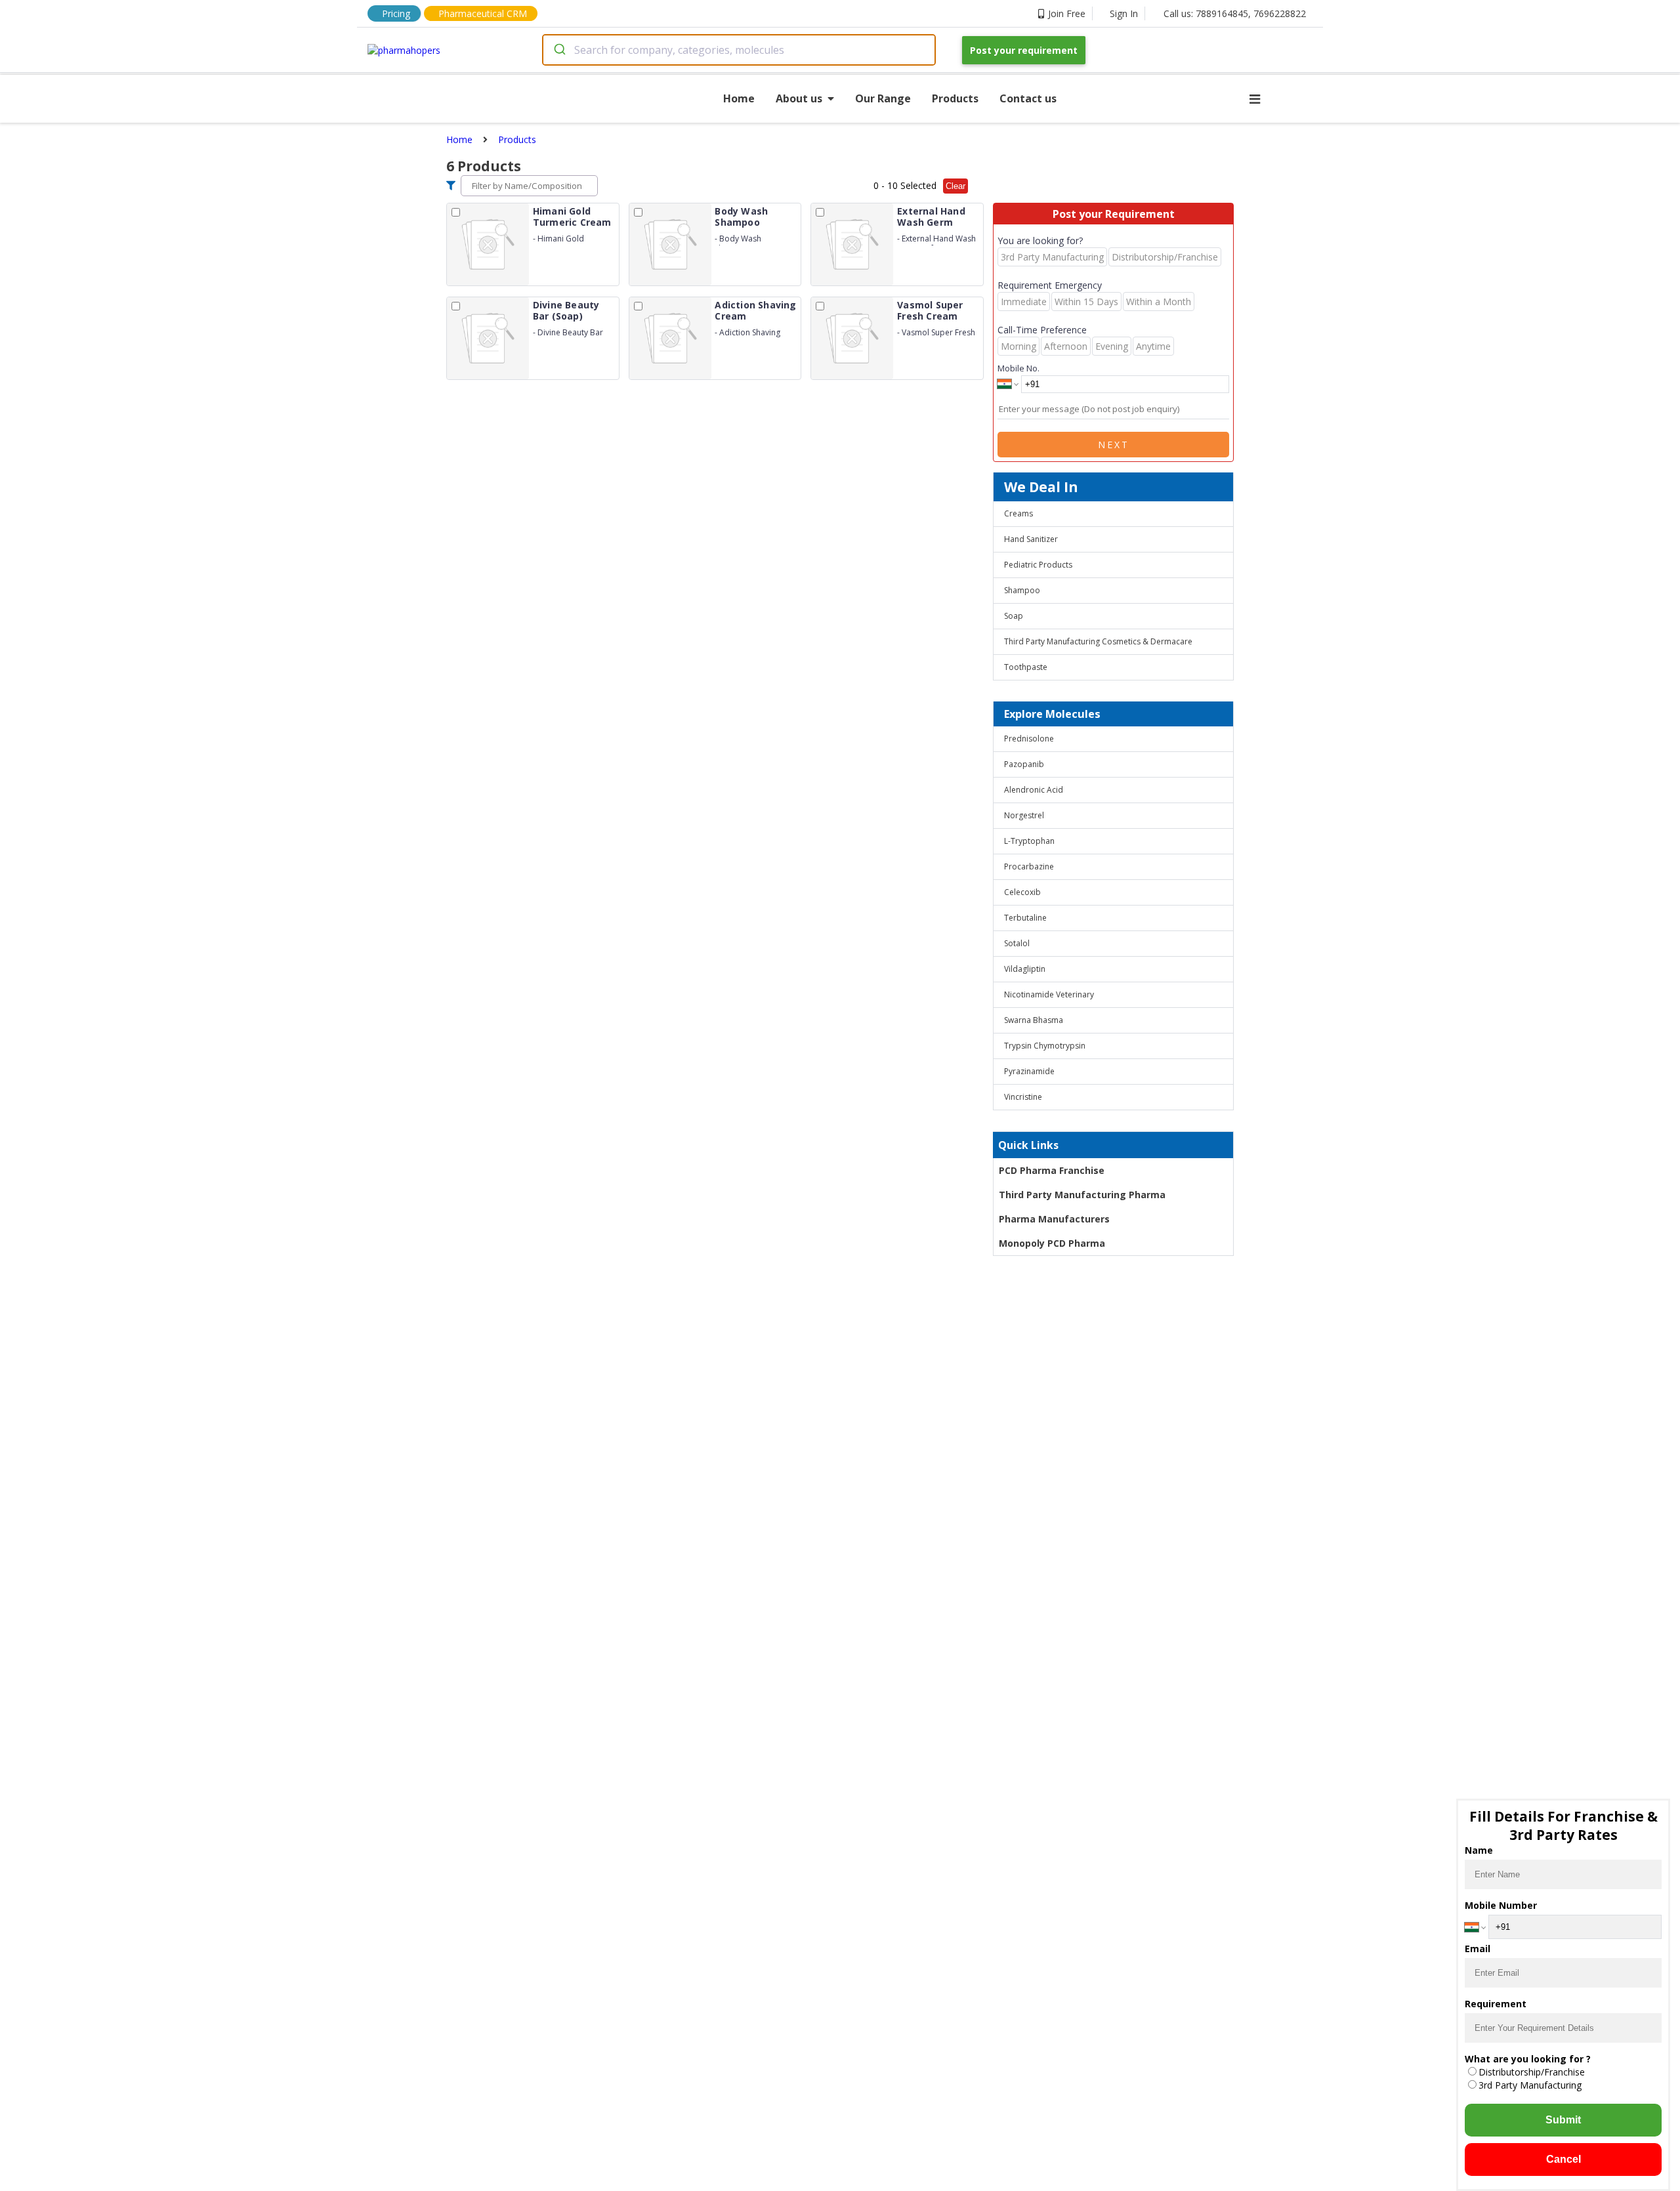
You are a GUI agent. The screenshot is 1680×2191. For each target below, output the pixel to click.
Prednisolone (1029, 739)
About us (799, 98)
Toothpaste (1026, 667)
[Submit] (559, 50)
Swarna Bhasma (1034, 1020)
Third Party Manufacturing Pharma (1082, 1195)
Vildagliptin (1025, 969)
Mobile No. (1018, 368)
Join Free (1067, 13)
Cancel (1564, 2159)
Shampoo (1022, 590)
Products (955, 98)
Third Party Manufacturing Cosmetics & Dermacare (1098, 641)
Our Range (883, 98)
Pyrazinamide (1029, 1071)
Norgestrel (1024, 815)
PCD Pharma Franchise (1052, 1170)
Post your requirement (1024, 50)
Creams (1018, 513)
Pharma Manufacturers (1054, 1219)
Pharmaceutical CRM (483, 13)
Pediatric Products (1038, 565)
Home (739, 98)
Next (1114, 445)
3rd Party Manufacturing (1530, 2085)
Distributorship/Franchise (1532, 2072)
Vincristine (1023, 1097)
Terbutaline (1025, 918)
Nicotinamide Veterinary (1049, 994)
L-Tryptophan (1029, 841)
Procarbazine (1029, 866)
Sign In (1124, 13)
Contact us (1028, 98)
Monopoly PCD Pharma (1052, 1243)
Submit (1563, 2120)
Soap (1014, 616)
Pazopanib (1024, 764)
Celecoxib (1022, 892)
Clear (955, 186)
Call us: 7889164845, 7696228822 (1235, 13)
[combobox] (739, 50)
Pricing (396, 13)
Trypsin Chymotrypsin (1045, 1046)
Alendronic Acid (1034, 790)
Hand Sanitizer (1031, 539)
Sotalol (1017, 943)
